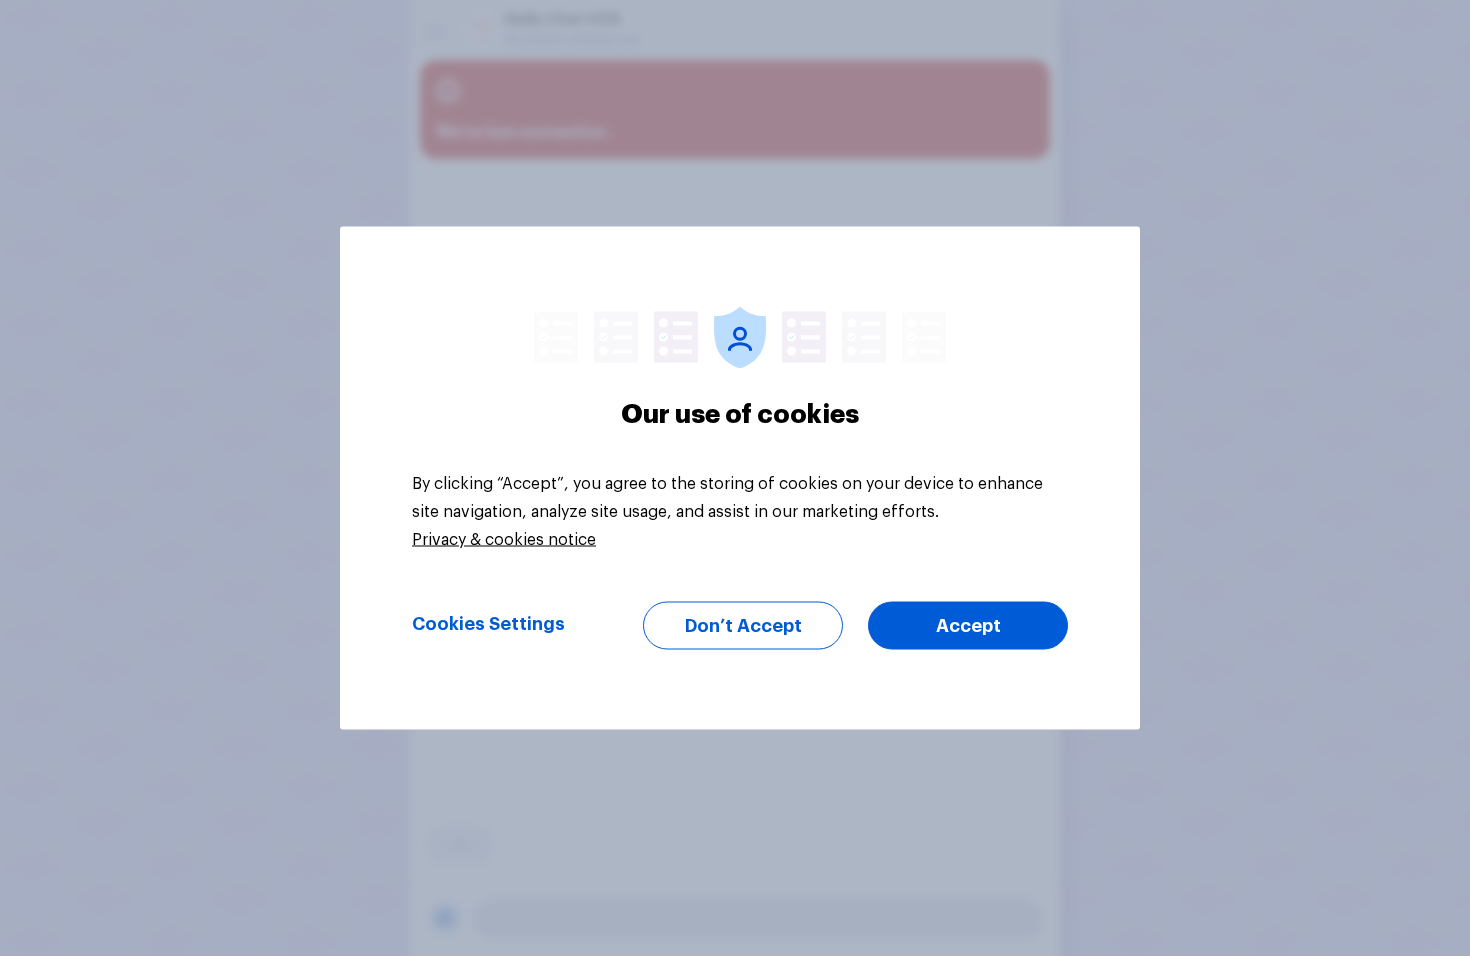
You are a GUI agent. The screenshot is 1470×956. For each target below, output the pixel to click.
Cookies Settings (488, 624)
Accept (968, 626)
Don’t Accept (743, 626)
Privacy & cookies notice (504, 540)
